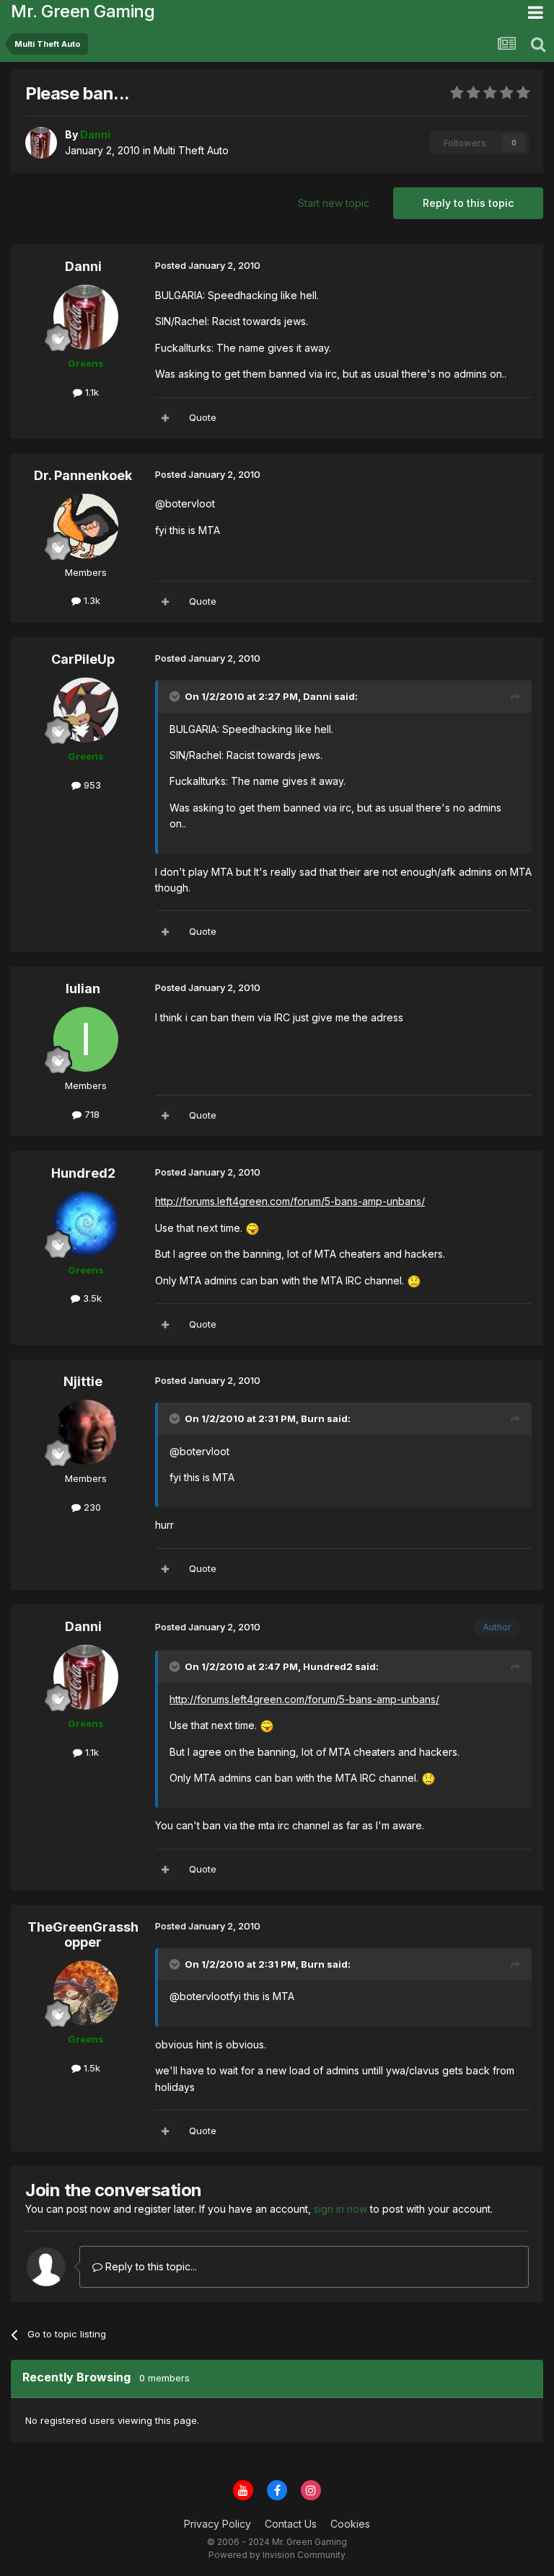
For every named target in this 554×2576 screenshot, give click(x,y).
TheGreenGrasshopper (83, 1935)
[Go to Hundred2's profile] (86, 1224)
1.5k (91, 2068)
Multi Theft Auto (191, 150)
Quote (203, 417)
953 (91, 785)
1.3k (91, 600)
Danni (83, 266)
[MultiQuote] (165, 418)
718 (91, 1114)
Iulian (83, 989)
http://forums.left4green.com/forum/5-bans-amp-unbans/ (290, 1201)
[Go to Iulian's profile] (86, 1039)
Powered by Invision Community (277, 2555)
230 (91, 1507)
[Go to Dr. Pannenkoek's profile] (86, 526)
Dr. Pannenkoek (83, 475)
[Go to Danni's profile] (41, 143)
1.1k (91, 392)
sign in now (340, 2209)
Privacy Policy (217, 2524)
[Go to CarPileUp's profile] (86, 710)
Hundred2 (83, 1173)
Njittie (83, 1381)
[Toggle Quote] (176, 696)
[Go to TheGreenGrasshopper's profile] (86, 1993)
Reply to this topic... (150, 2266)
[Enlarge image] (252, 1228)
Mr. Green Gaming (83, 11)
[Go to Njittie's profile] (86, 1432)
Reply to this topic (468, 203)
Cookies (350, 2524)
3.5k (91, 1298)
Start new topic (334, 203)
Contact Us (291, 2524)
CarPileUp (83, 659)
